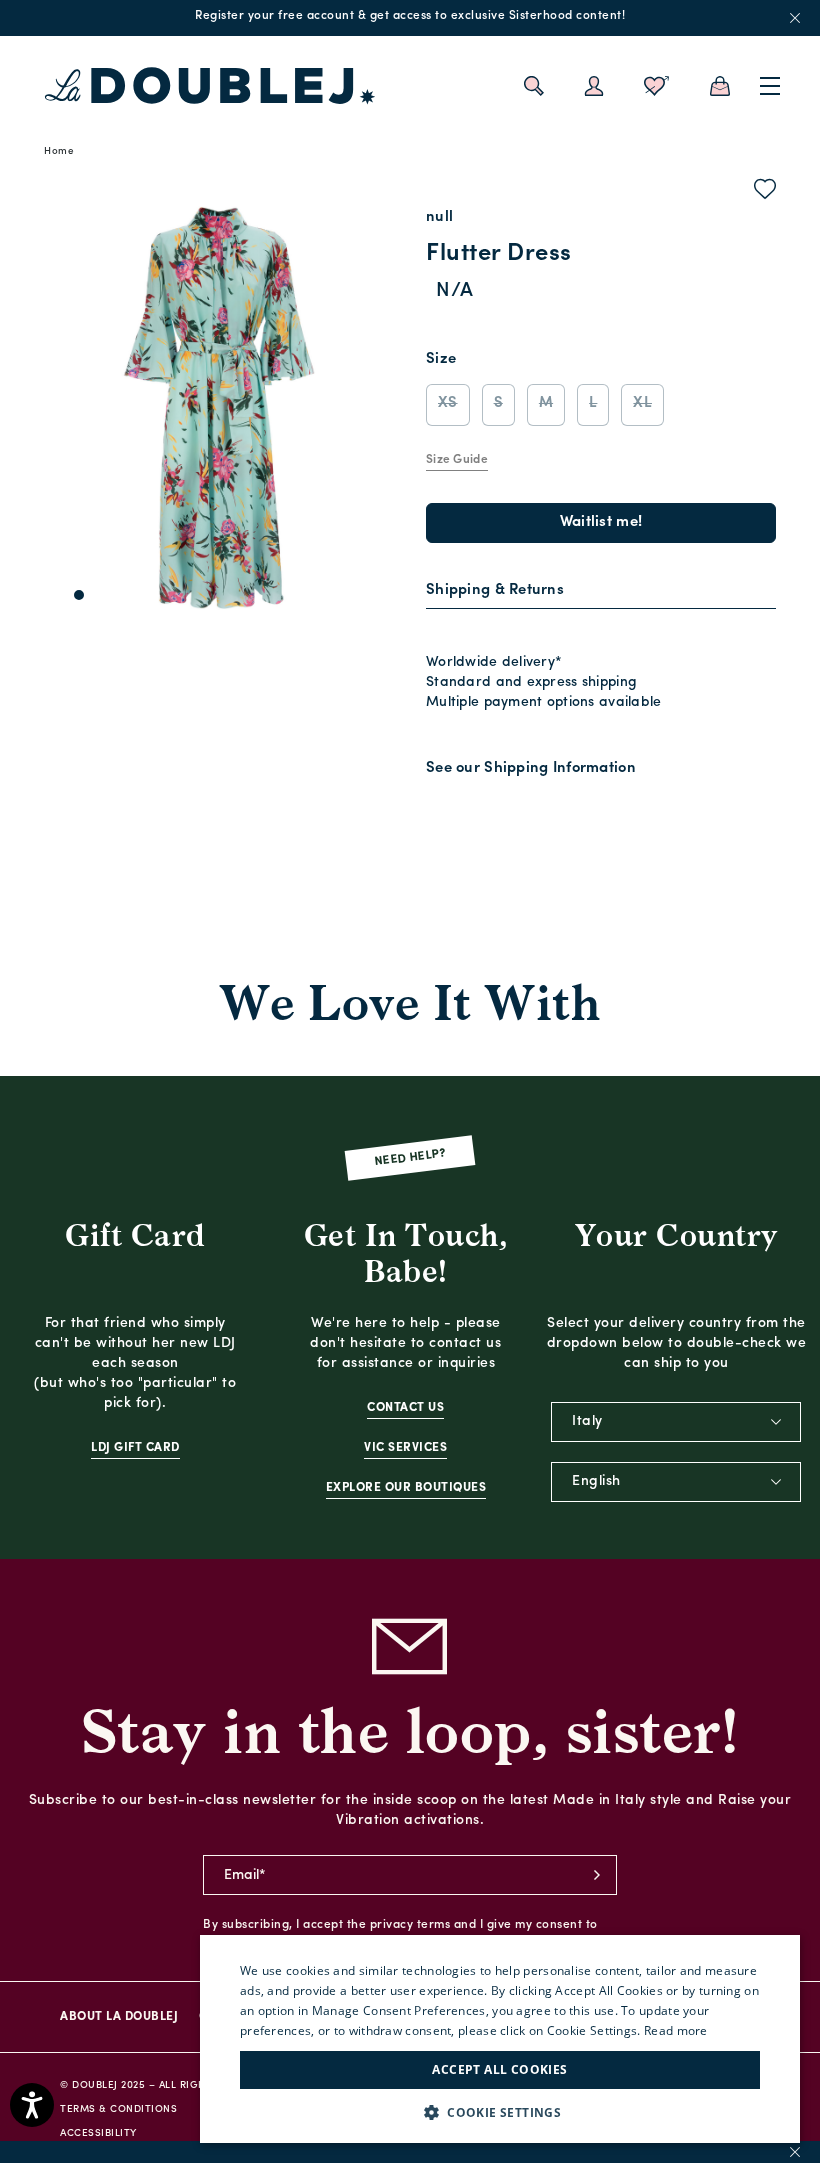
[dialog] (500, 2039)
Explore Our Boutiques (406, 1488)
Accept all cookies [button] (499, 2069)
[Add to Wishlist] (765, 193)
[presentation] (495, 591)
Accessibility (98, 2133)
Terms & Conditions (118, 2109)
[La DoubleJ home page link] (210, 86)
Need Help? (410, 1158)
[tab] (601, 592)
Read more (676, 2030)
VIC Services (405, 1448)
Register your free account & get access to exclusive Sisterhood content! (410, 16)
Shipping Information (560, 768)
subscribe (597, 1875)
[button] (500, 2112)
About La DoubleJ (119, 2017)
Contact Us (405, 1408)
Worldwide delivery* (494, 662)
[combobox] (676, 1422)
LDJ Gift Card (135, 1448)
